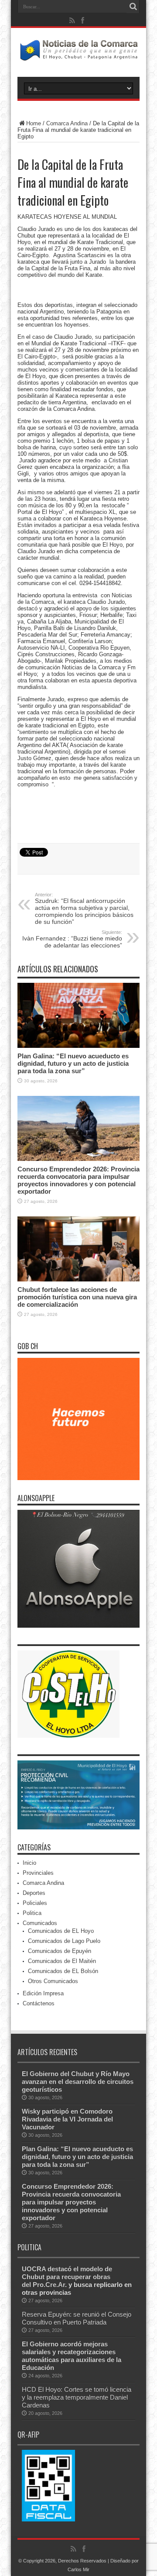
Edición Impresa (43, 1993)
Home (34, 123)
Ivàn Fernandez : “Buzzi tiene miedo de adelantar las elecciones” (72, 939)
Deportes (34, 1893)
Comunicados (40, 1923)
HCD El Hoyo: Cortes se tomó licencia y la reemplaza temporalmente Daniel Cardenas (77, 2397)
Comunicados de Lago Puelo (64, 1941)
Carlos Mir (78, 2569)
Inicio (29, 1863)
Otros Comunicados (53, 1981)
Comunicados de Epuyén (60, 1951)
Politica (32, 1913)
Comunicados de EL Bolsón (63, 1971)
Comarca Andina (67, 123)
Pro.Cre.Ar (49, 2285)
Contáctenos (39, 2003)
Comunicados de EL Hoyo (61, 1931)
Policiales (35, 1903)
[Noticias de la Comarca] (78, 55)
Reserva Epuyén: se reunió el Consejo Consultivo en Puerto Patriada (77, 2318)
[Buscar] (133, 7)
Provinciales (38, 1873)
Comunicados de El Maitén (62, 1961)
